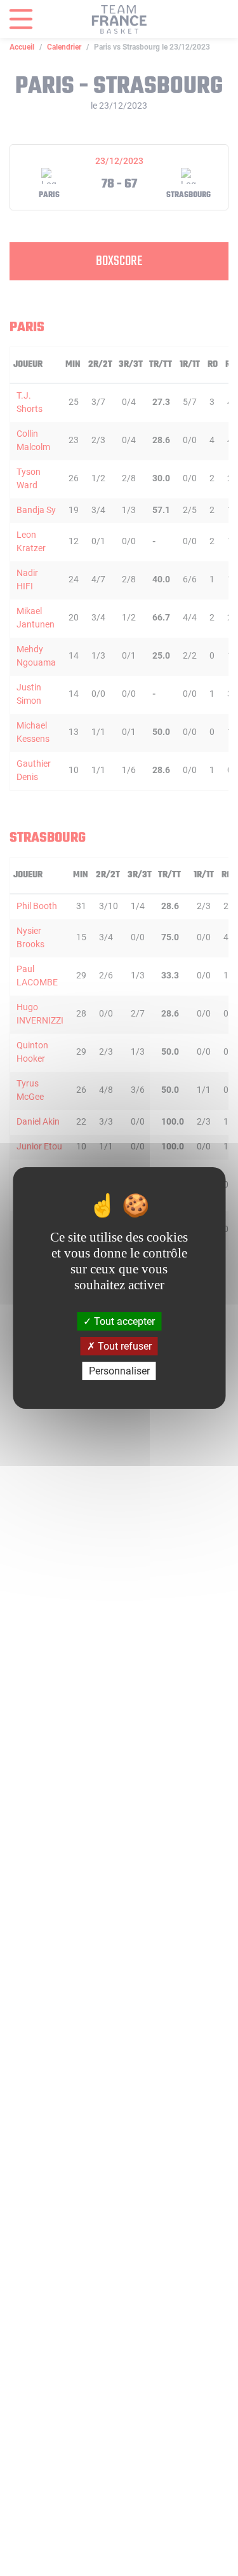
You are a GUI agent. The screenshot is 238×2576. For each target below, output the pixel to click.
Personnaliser (119, 1371)
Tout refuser (123, 1346)
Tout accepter (123, 1321)
